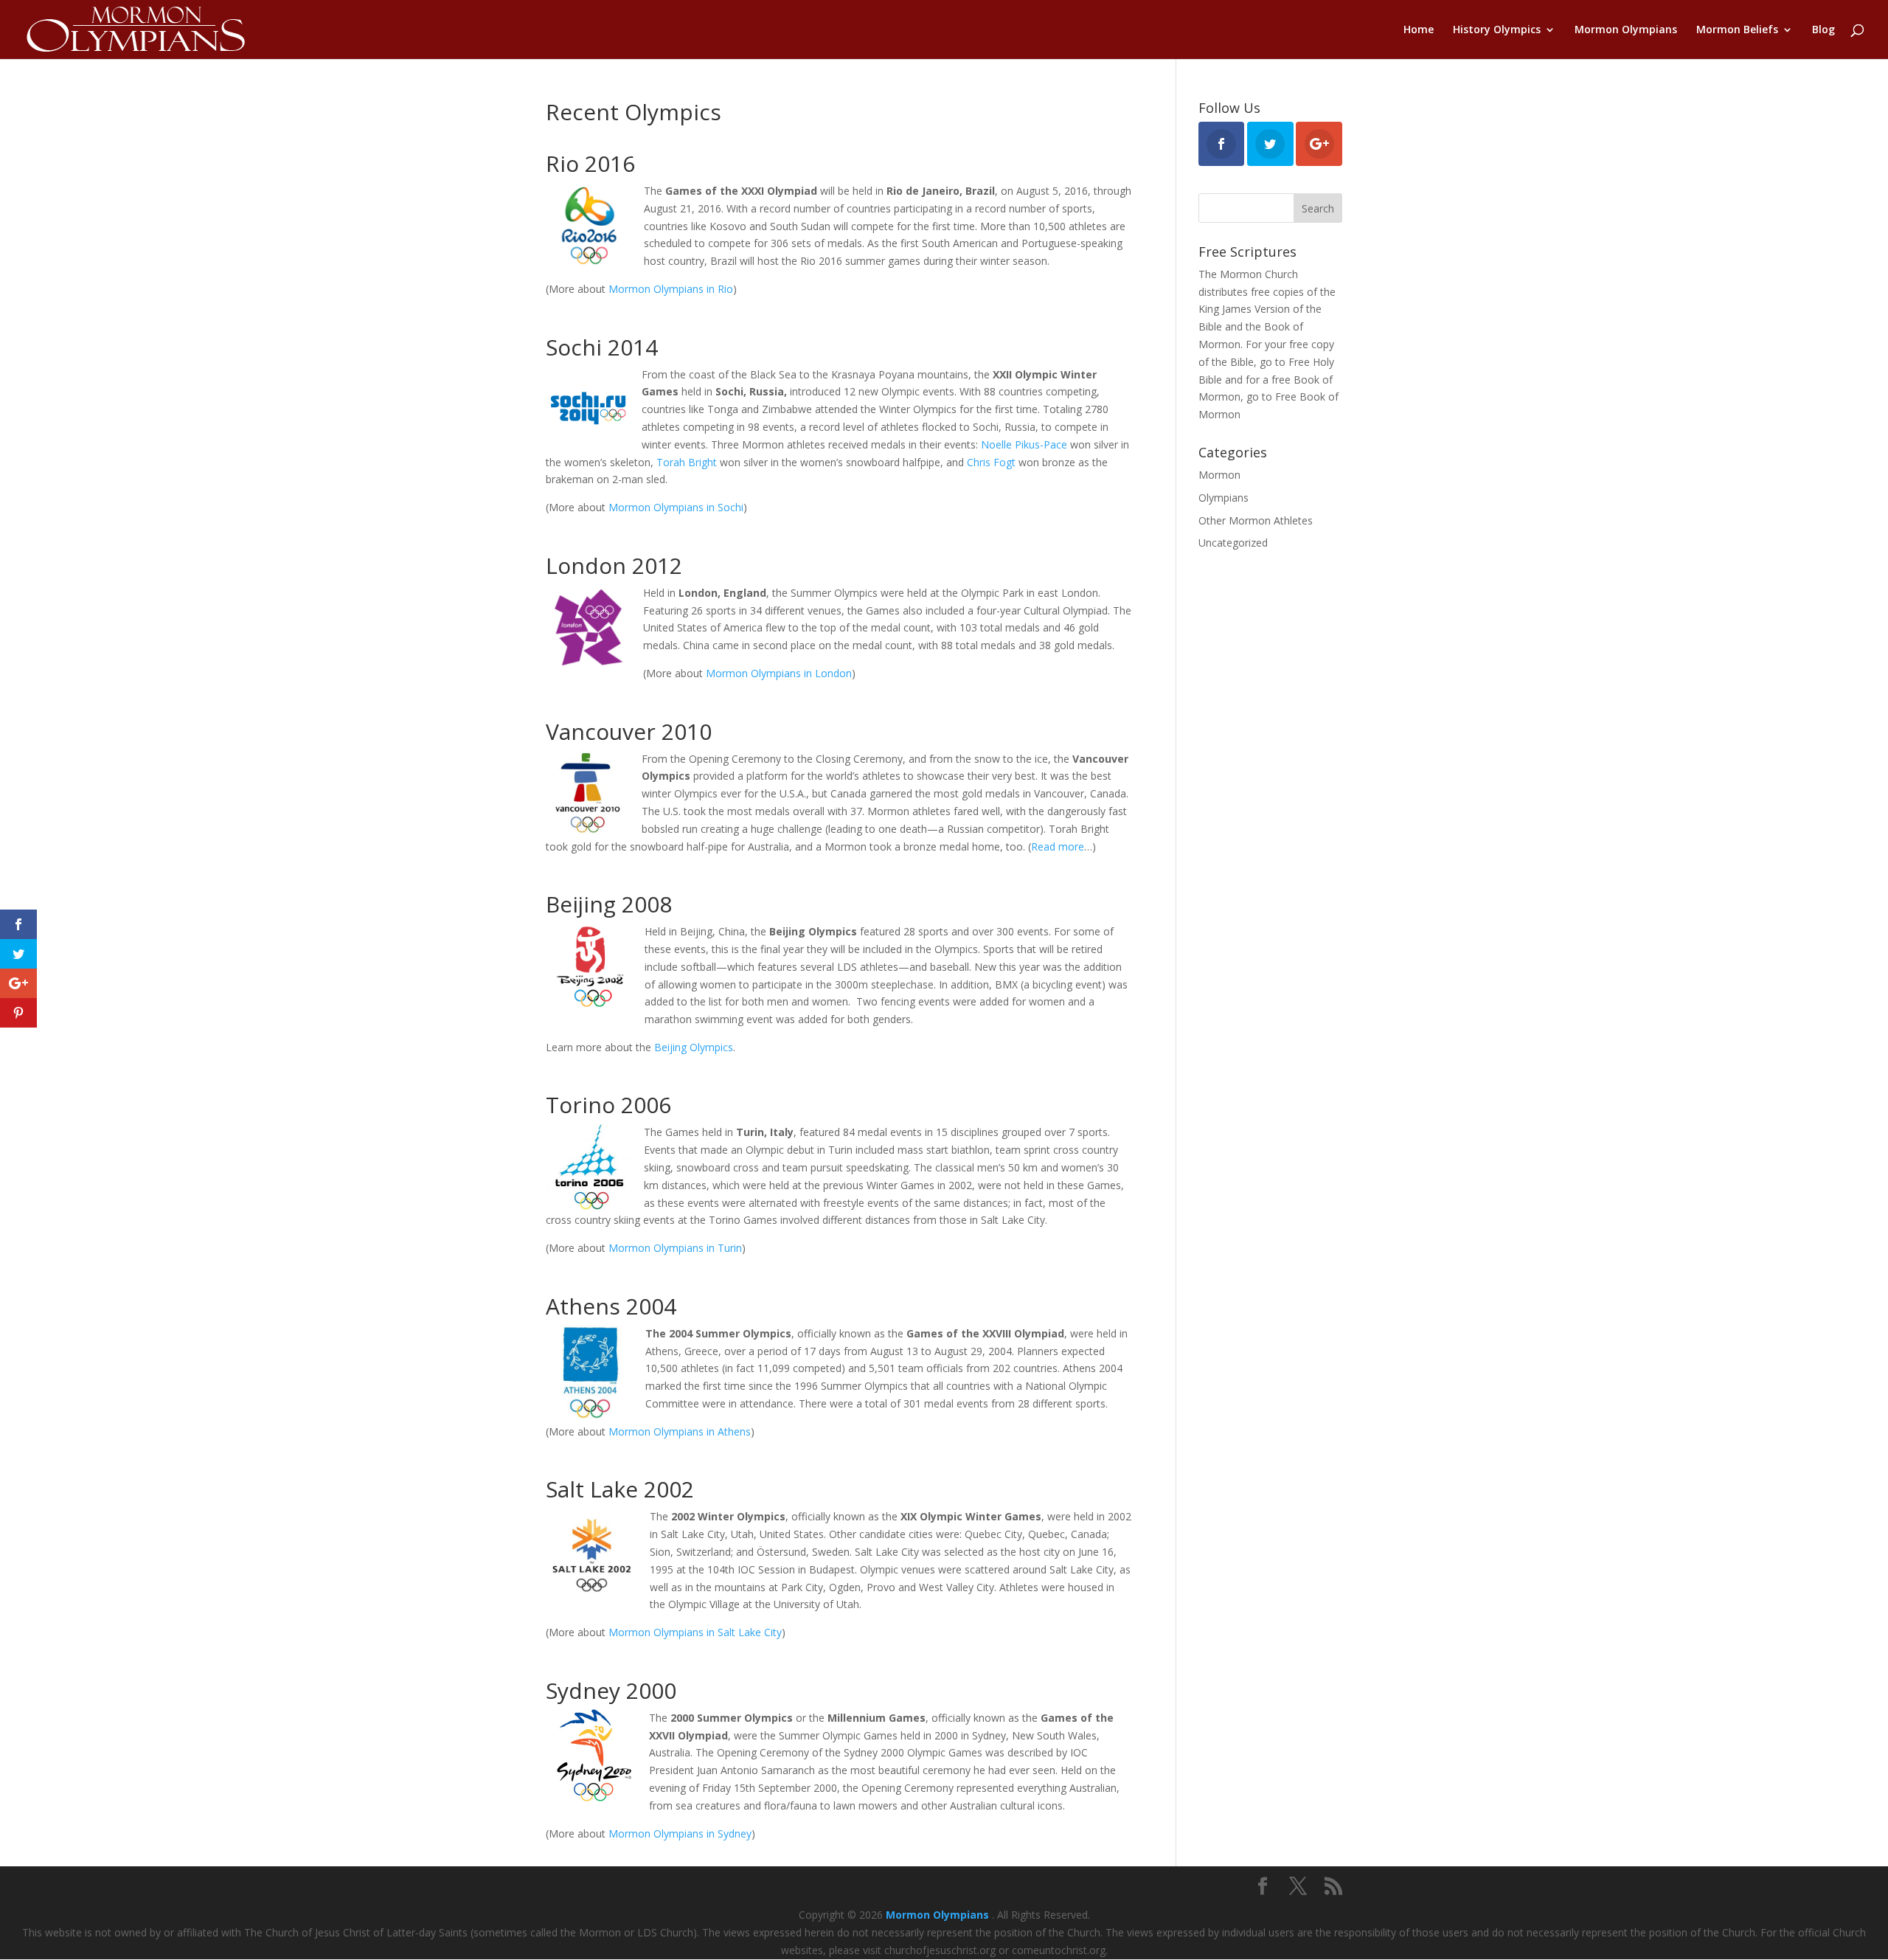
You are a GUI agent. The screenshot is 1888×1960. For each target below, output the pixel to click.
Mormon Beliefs (1737, 30)
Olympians (1224, 498)
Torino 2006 (608, 1105)
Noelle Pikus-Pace (1024, 444)
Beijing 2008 (609, 904)
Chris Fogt (993, 462)
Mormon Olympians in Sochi (676, 507)
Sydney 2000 (611, 1690)
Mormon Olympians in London (779, 673)
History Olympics (1497, 30)
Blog (1823, 30)
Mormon (1219, 475)
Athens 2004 (611, 1306)
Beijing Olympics (694, 1047)
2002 (669, 1489)
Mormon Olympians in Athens (680, 1431)
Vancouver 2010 (629, 731)
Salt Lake (592, 1489)
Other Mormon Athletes (1256, 520)
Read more (1058, 846)
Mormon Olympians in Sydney (680, 1833)
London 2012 (614, 565)
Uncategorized (1233, 543)
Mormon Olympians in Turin (675, 1248)
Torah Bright (687, 462)
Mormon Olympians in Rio (671, 289)
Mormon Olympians (1626, 30)
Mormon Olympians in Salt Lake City (695, 1632)
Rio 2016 (590, 163)
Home (1419, 30)
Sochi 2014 (602, 347)
